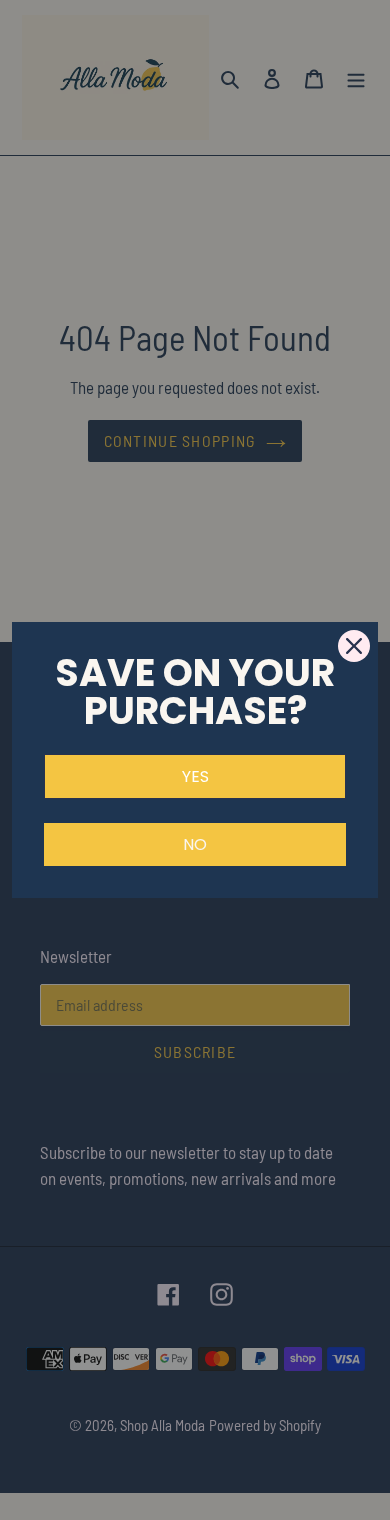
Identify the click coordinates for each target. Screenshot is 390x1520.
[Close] (354, 646)
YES (195, 776)
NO (195, 844)
